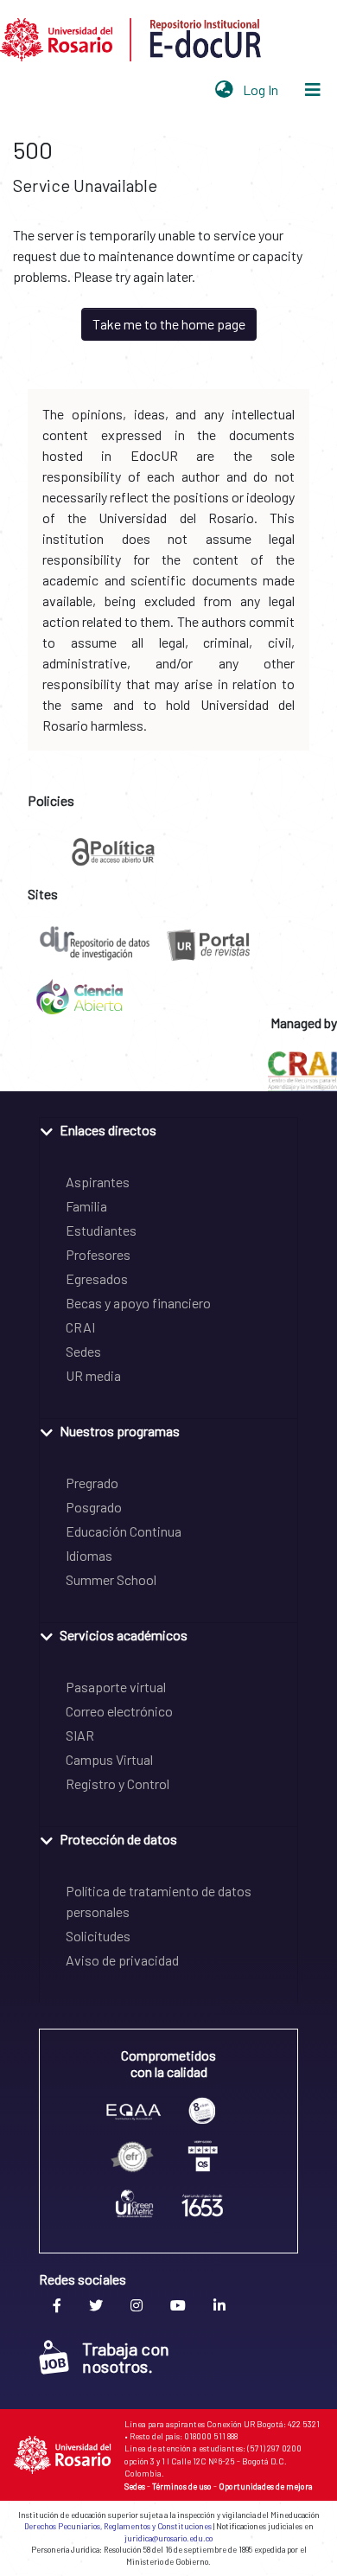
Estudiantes (101, 1230)
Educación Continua (124, 1531)
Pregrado (92, 1483)
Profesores (98, 1254)
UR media (93, 1375)
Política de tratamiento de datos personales (159, 1901)
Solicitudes (98, 1936)
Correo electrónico (119, 1711)
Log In (262, 89)
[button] (224, 90)
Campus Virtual (109, 1759)
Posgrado (94, 1507)
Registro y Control (118, 1783)
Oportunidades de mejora (266, 2486)
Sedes (83, 1351)
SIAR (80, 1735)
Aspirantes (98, 1182)
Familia (86, 1206)
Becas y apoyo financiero (138, 1303)
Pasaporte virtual (116, 1687)
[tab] (168, 1129)
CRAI (80, 1327)
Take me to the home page (169, 324)
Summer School (111, 1579)
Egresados (97, 1278)
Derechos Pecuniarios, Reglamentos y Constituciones (118, 2526)
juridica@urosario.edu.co (168, 2538)
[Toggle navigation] (313, 90)
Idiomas (89, 1555)
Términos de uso (182, 2486)
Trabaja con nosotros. (126, 2357)
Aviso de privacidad (122, 1960)
